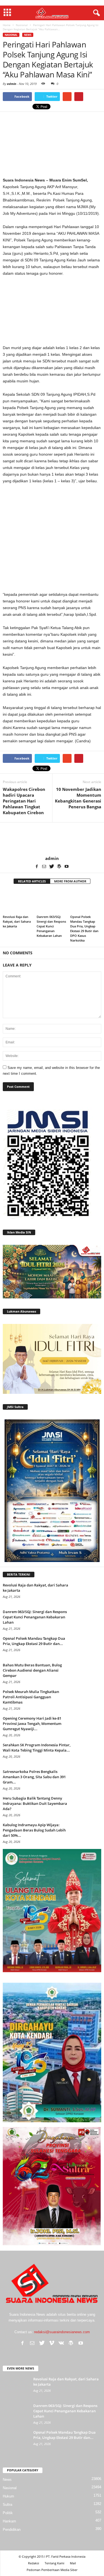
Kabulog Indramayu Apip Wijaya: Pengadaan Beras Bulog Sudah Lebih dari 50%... (34, 1830)
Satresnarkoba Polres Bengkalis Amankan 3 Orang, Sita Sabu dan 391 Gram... (34, 1777)
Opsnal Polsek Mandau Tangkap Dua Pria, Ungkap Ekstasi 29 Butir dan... (34, 1641)
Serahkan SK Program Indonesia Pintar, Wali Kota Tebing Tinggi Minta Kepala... (37, 1748)
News (28, 35)
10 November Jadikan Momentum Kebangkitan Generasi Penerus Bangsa (78, 798)
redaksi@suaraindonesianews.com (62, 2332)
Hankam (9, 2521)
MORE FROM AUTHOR (70, 881)
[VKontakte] (61, 2343)
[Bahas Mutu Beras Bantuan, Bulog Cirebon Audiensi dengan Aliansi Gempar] (87, 1673)
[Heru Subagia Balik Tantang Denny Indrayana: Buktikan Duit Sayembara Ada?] (87, 1806)
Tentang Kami (54, 2563)
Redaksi (34, 2563)
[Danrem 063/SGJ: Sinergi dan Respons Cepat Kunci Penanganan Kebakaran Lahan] (52, 901)
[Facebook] (37, 866)
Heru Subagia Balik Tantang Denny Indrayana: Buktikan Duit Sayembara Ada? (35, 1803)
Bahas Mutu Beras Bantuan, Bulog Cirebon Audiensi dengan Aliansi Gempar (32, 1670)
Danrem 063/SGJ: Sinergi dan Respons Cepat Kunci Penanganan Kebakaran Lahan (51, 926)
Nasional (11, 35)
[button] (95, 13)
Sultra (7, 2505)
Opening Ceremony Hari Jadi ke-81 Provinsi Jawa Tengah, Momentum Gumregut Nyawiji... (32, 1724)
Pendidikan (12, 2530)
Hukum (8, 2496)
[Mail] (44, 866)
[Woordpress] (59, 866)
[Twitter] (52, 866)
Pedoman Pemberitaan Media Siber (52, 2570)
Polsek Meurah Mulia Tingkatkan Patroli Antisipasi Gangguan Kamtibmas (31, 1697)
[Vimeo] (52, 2343)
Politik (8, 2513)
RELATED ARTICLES (32, 881)
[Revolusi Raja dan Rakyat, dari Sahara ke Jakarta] (18, 901)
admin (12, 84)
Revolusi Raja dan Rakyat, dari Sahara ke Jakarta (17, 921)
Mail (73, 2563)
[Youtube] (67, 866)
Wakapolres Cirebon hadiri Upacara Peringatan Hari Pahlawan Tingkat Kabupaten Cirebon (24, 801)
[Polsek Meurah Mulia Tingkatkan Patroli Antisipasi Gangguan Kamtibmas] (87, 1700)
